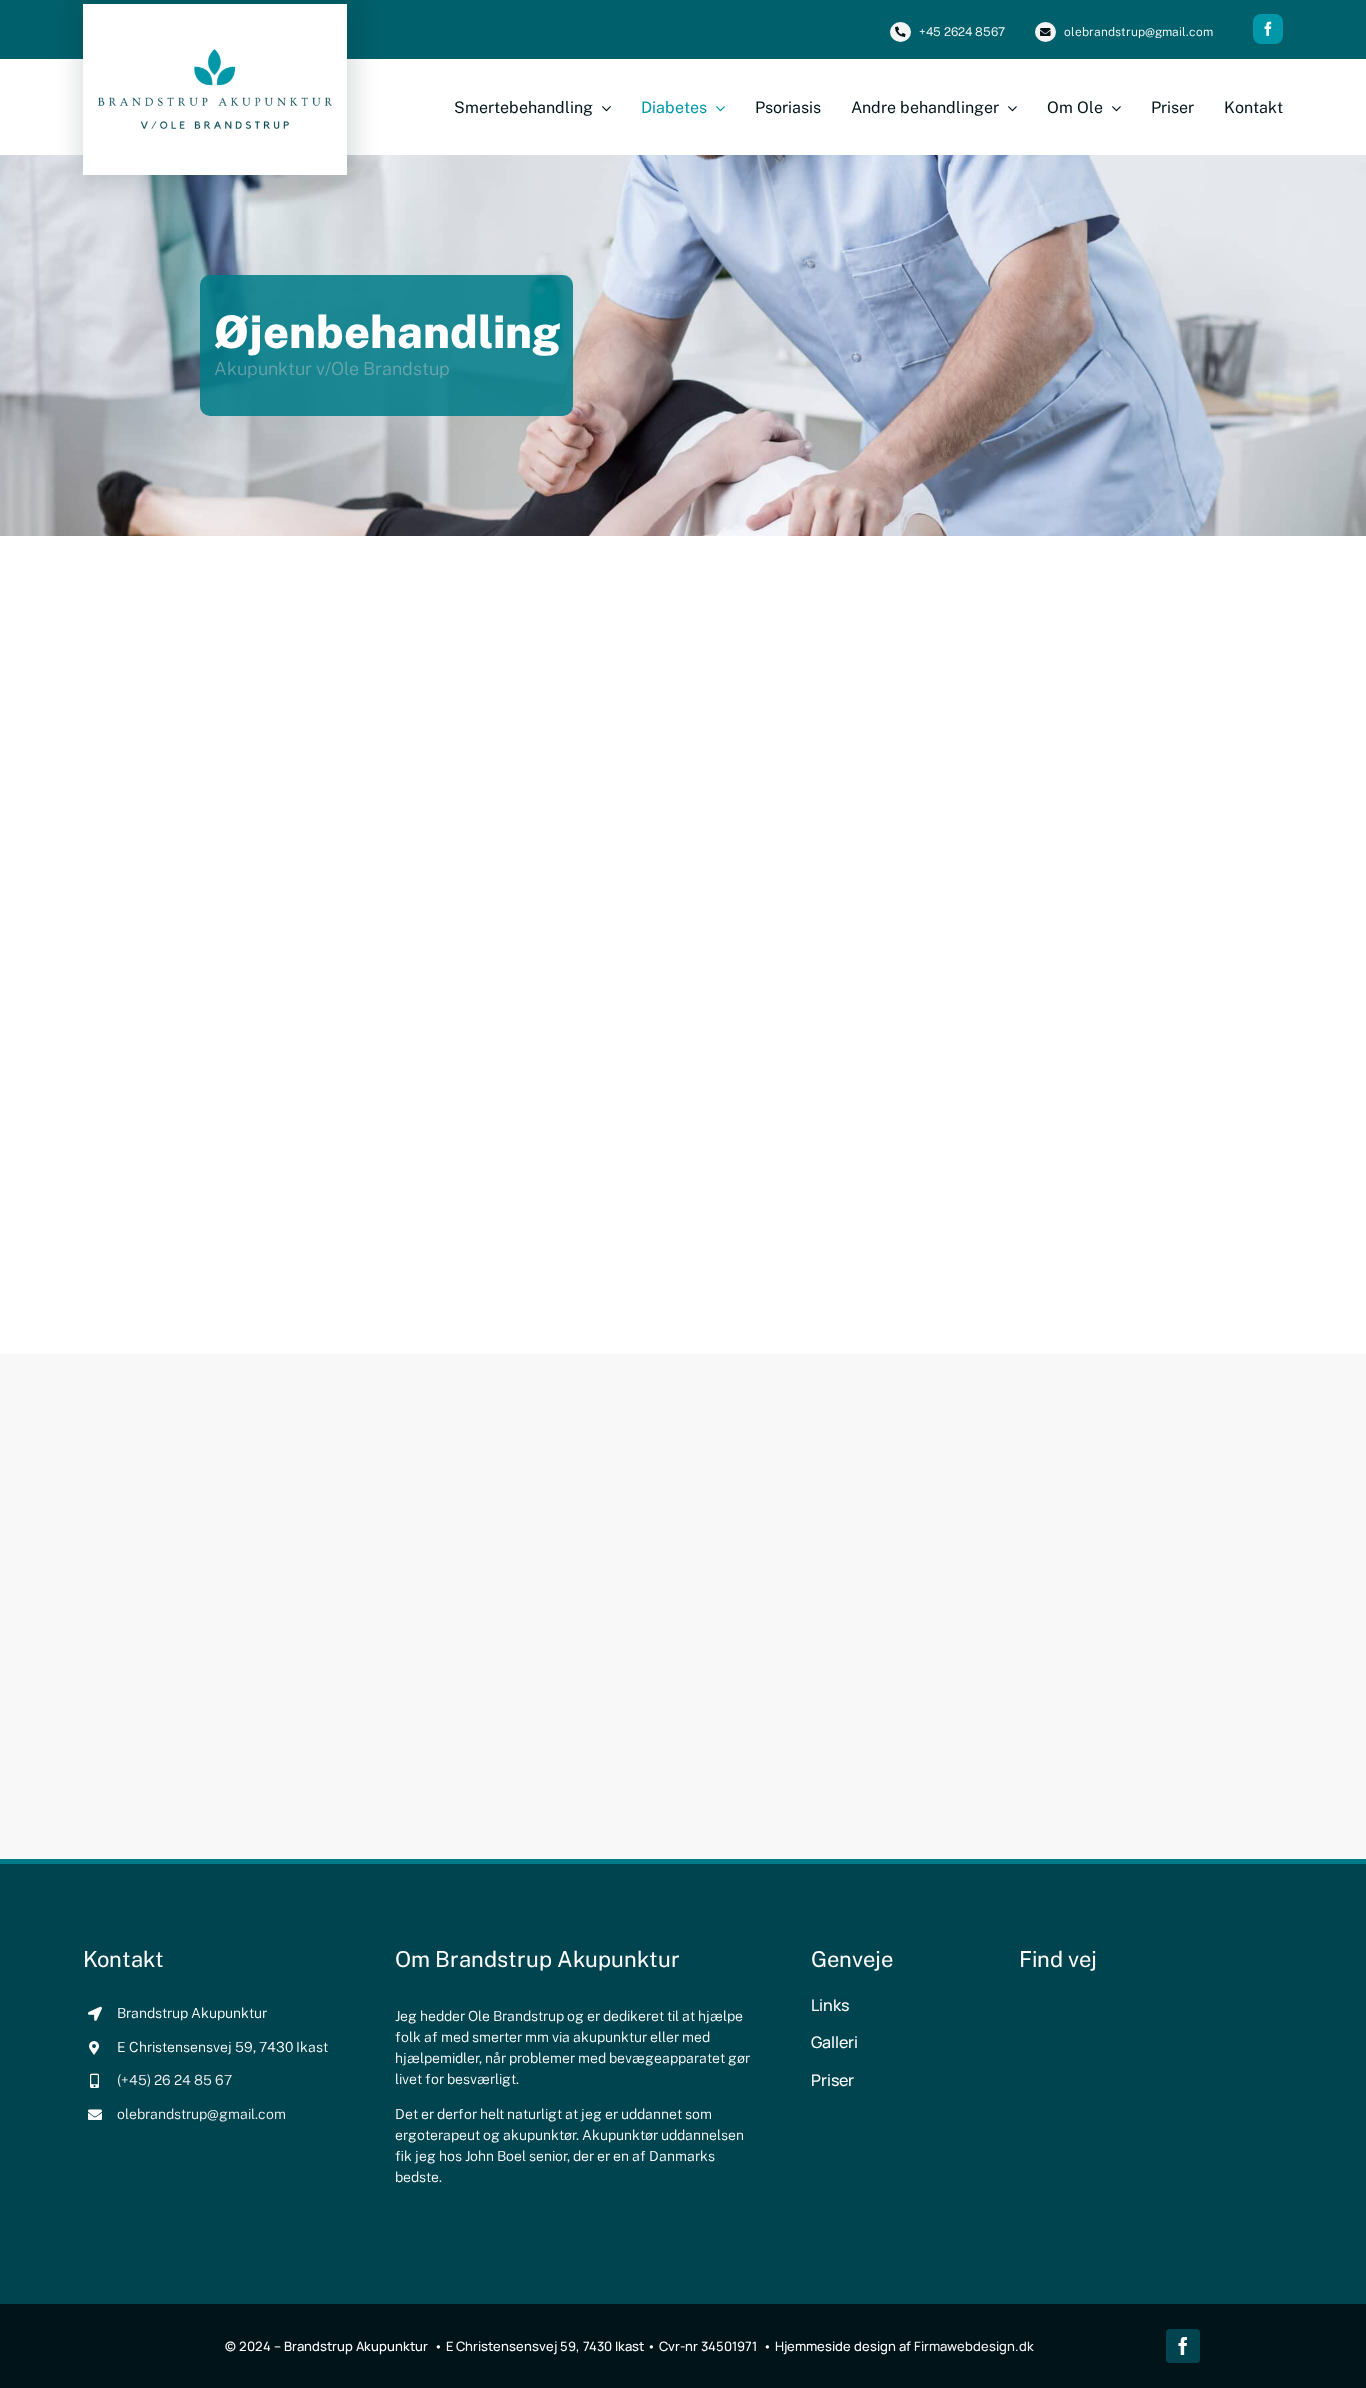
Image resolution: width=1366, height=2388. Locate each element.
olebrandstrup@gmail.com (1138, 32)
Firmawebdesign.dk (974, 2346)
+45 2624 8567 (962, 32)
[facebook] (1268, 29)
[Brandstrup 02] (215, 56)
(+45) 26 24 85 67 (174, 2080)
